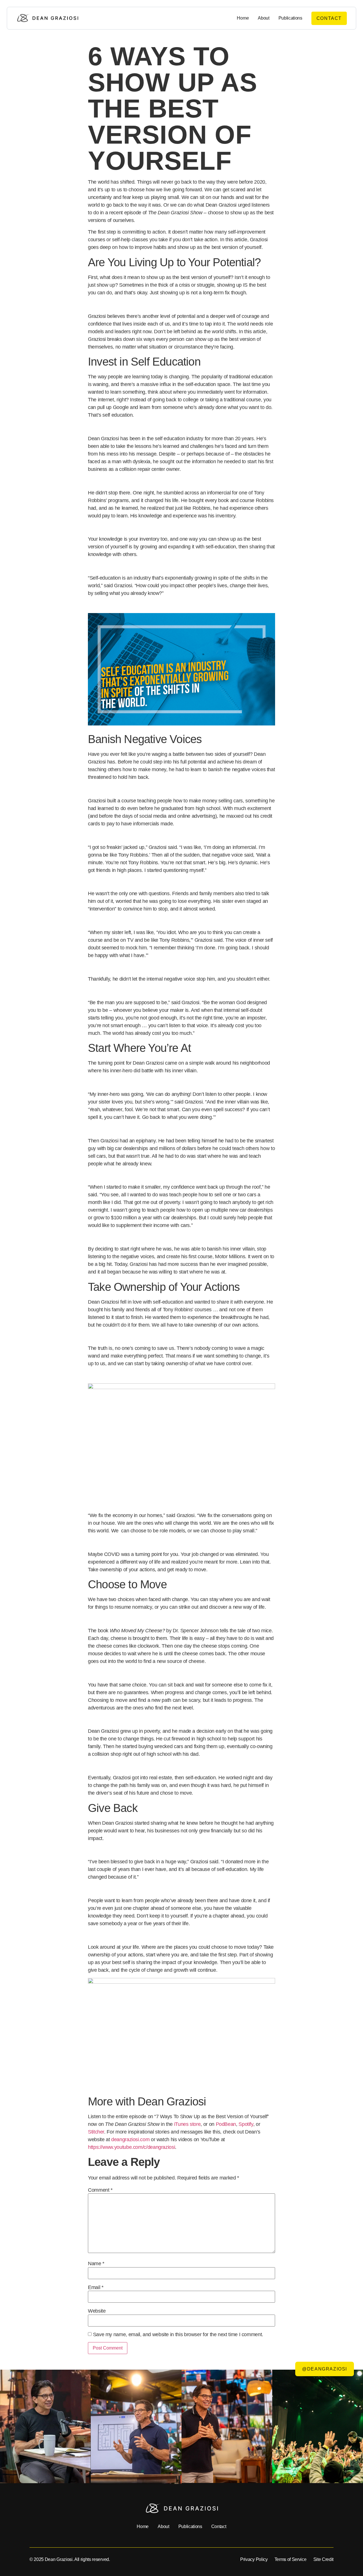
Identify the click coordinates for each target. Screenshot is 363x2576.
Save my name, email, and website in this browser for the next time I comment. (178, 2334)
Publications (290, 18)
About (263, 18)
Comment (100, 2190)
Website (97, 2311)
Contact (219, 2526)
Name (96, 2264)
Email (96, 2287)
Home (243, 18)
